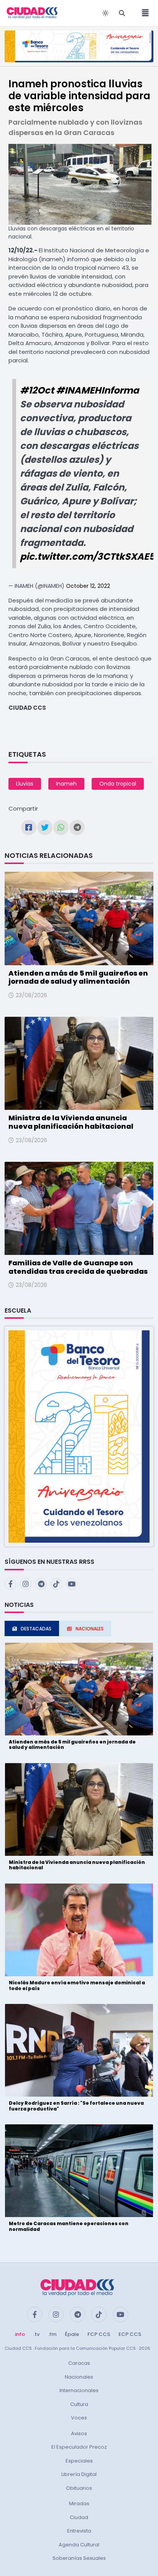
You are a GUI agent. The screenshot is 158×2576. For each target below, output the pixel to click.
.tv (36, 2334)
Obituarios (79, 2488)
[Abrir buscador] (122, 13)
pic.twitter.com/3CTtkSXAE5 (87, 556)
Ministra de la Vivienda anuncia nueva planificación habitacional (71, 1122)
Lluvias (25, 784)
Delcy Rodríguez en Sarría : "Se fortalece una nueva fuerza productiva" (76, 2106)
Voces (79, 2418)
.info (19, 2334)
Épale (72, 2334)
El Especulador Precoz (79, 2447)
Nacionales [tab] (90, 1629)
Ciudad (79, 2517)
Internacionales (79, 2390)
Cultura (79, 2404)
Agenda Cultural (79, 2545)
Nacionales (79, 2377)
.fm (52, 2334)
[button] (79, 1436)
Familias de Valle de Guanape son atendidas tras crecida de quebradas (78, 1267)
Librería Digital (79, 2474)
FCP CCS (99, 2334)
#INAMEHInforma (97, 390)
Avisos (79, 2433)
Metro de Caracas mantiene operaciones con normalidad (69, 2226)
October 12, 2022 (88, 586)
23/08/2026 (31, 995)
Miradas (79, 2503)
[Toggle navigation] (143, 13)
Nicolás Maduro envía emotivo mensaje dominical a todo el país (77, 1985)
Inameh (66, 784)
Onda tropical (118, 784)
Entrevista (79, 2531)
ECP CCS (130, 2334)
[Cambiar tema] (105, 13)
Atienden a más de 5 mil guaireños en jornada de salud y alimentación (78, 977)
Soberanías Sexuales (79, 2558)
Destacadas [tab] (36, 1629)
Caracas (79, 2363)
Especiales (79, 2461)
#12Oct (37, 390)
